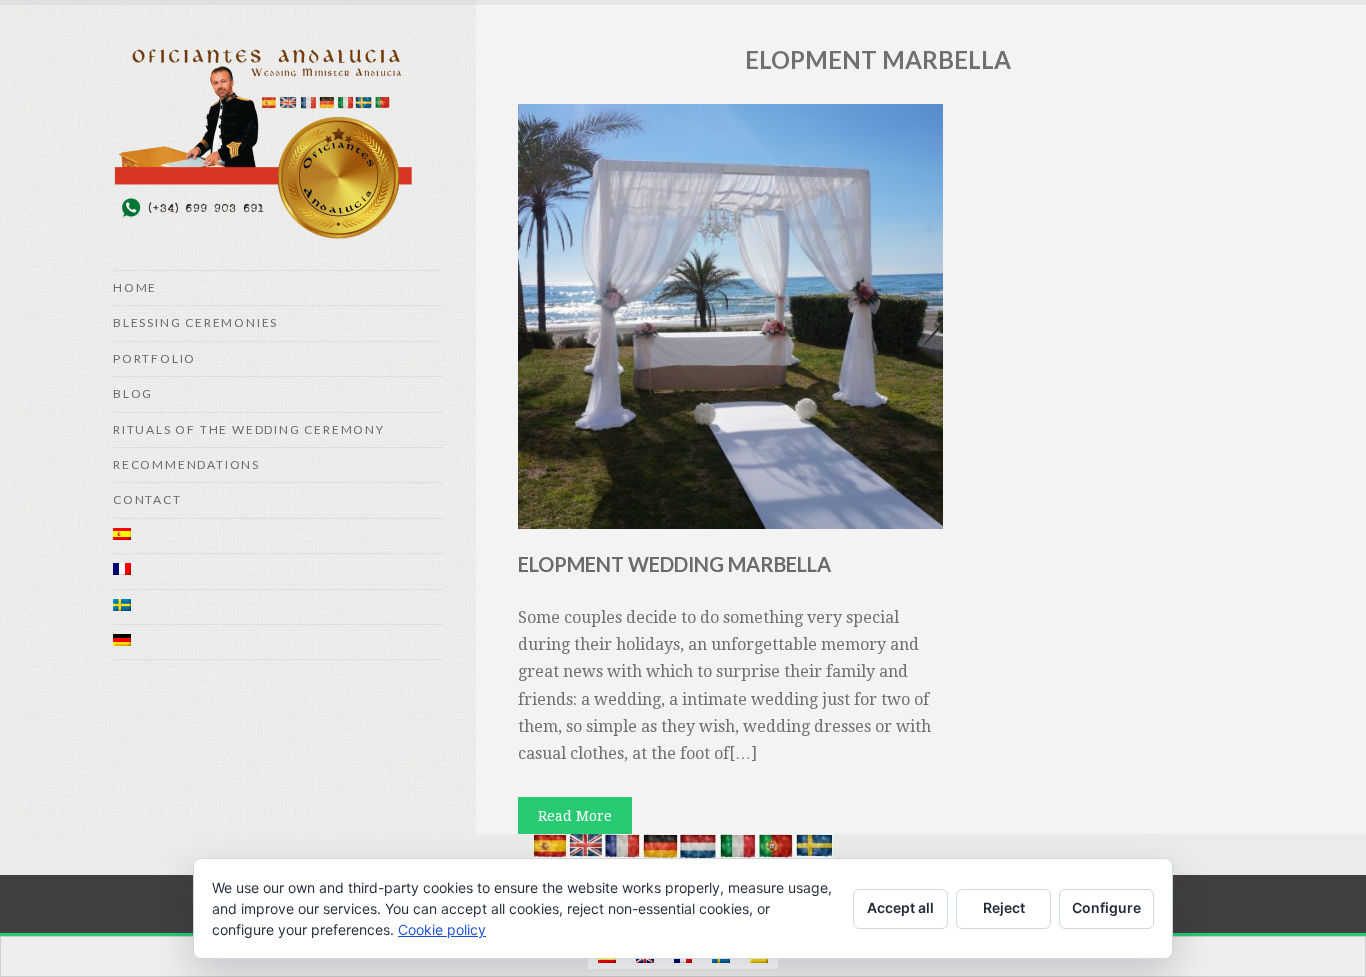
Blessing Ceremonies (195, 322)
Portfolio (154, 358)
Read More (575, 816)
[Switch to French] (278, 571)
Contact (147, 499)
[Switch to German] (278, 642)
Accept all (900, 907)
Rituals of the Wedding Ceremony (249, 429)
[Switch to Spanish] (278, 536)
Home (135, 287)
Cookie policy (442, 929)
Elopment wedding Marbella (674, 564)
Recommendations (186, 464)
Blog (133, 393)
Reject (1004, 907)
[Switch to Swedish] (278, 607)
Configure (1106, 907)
